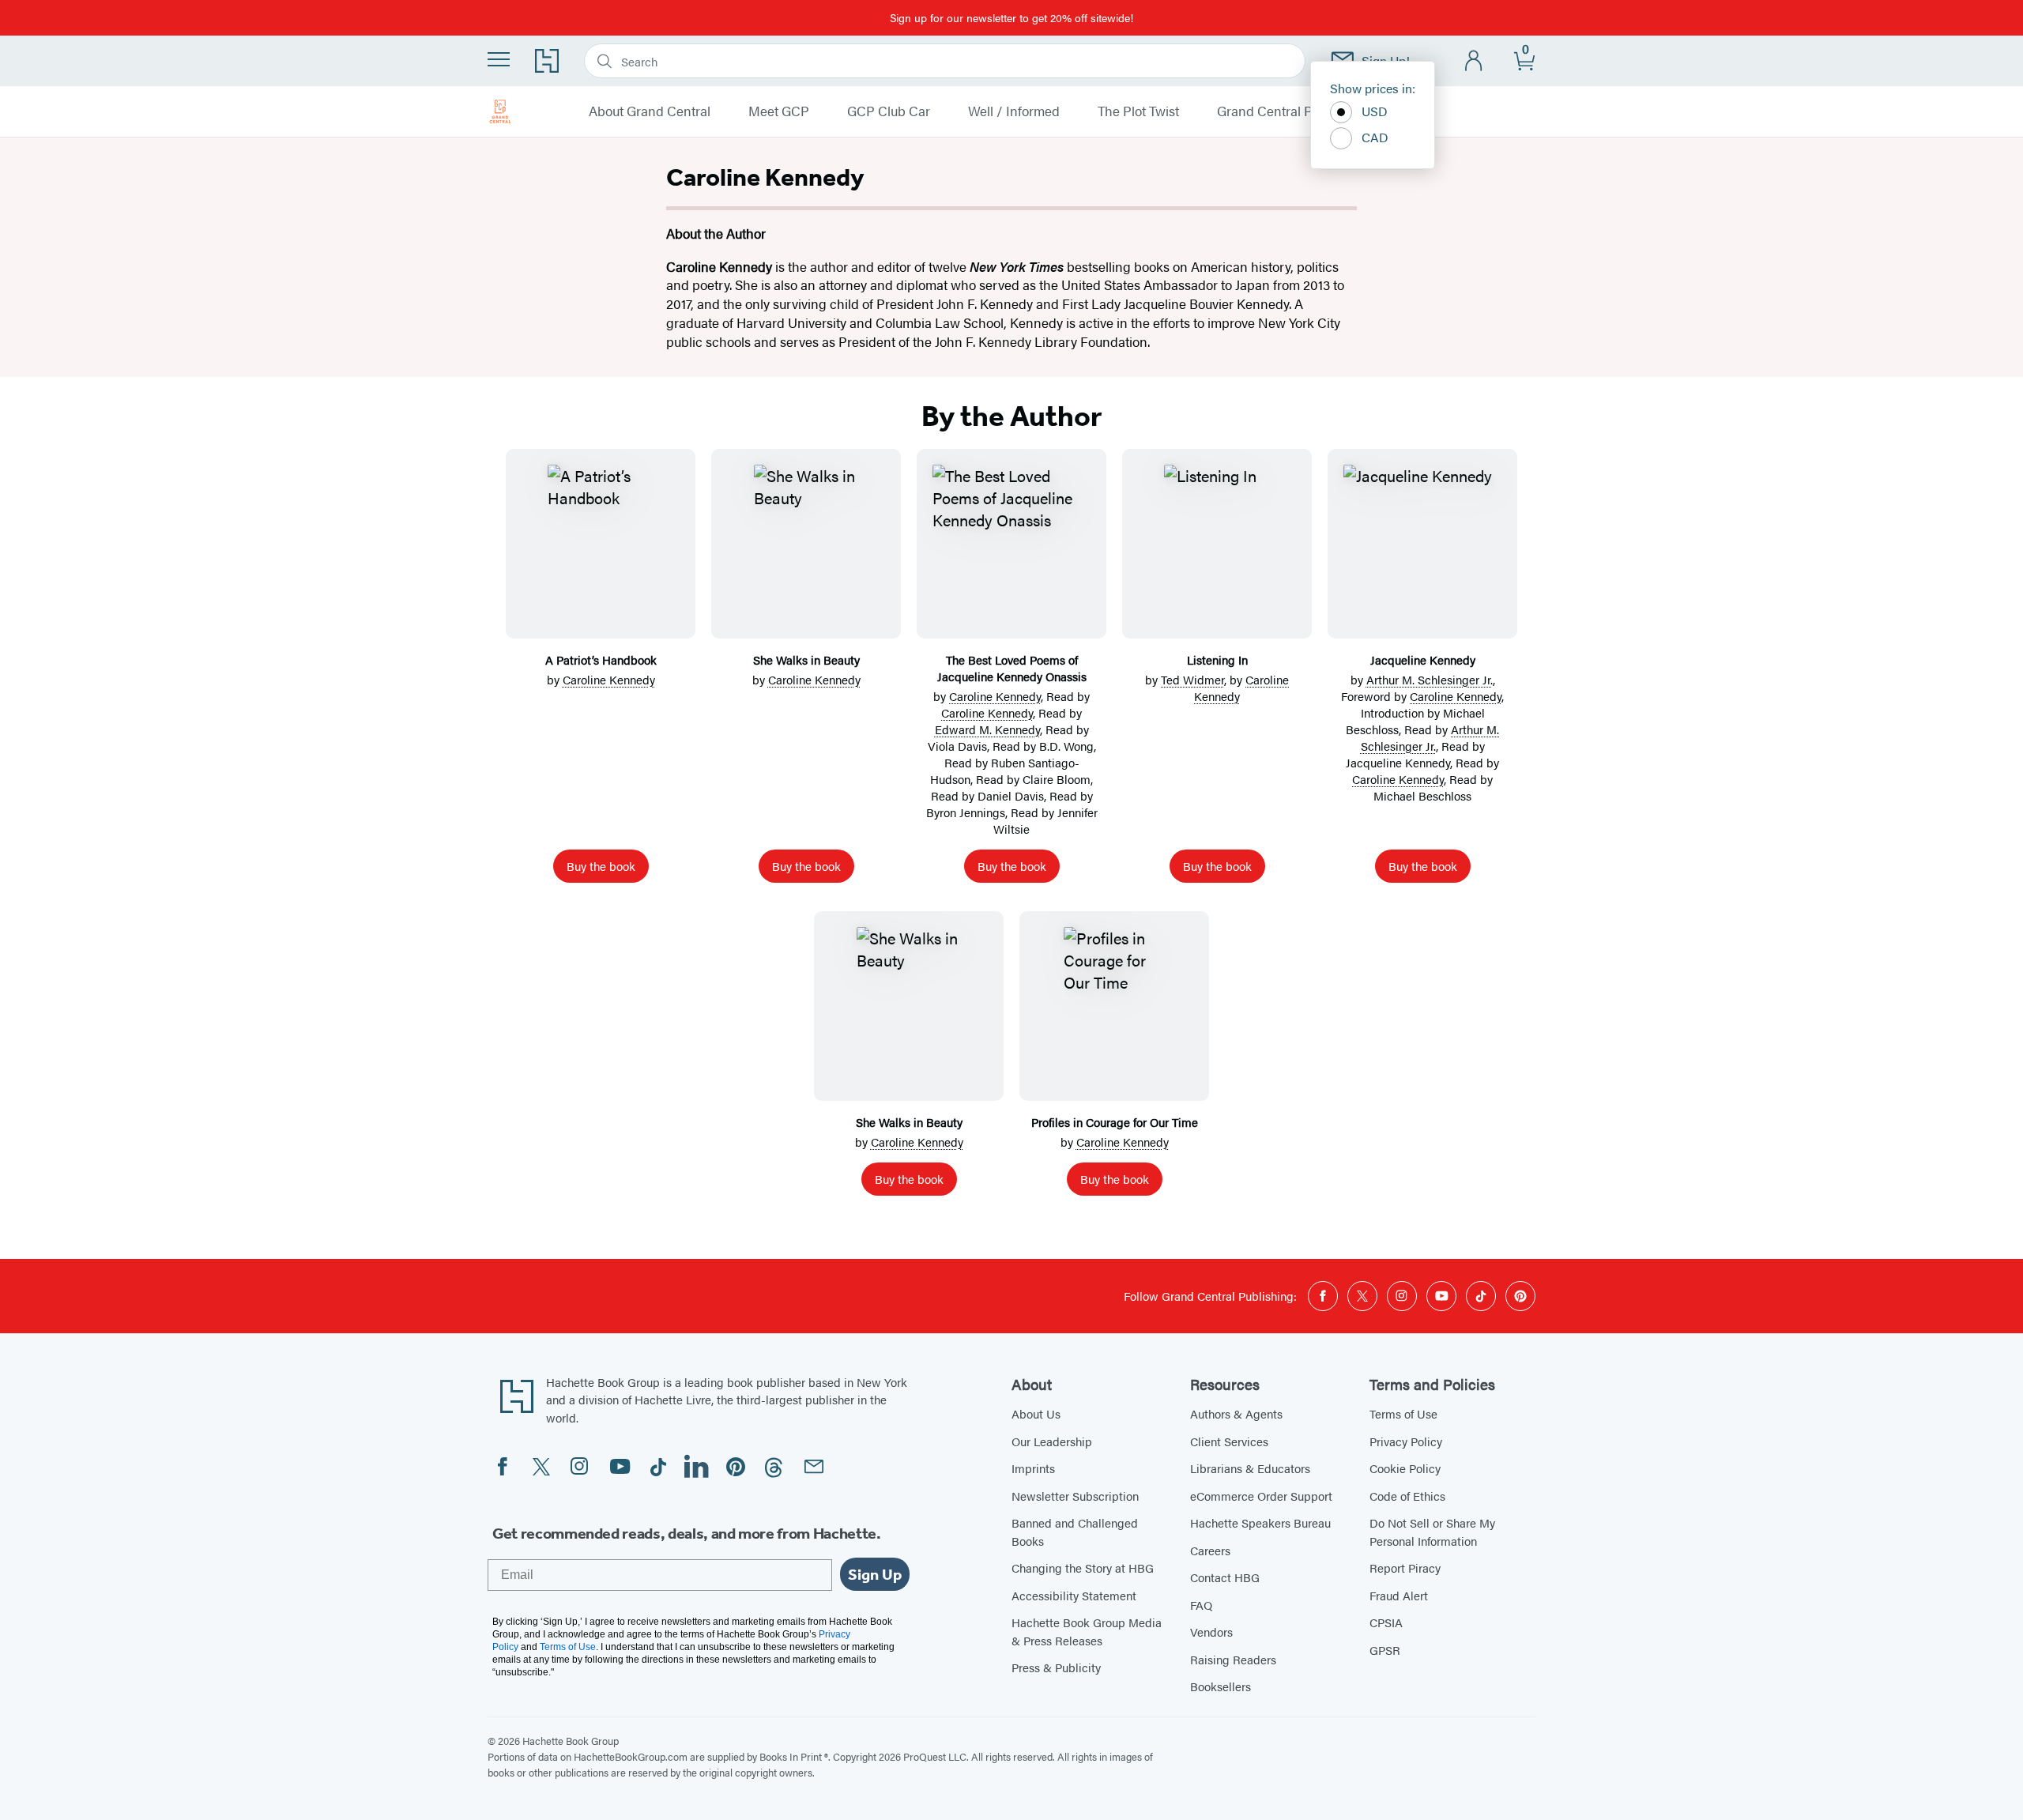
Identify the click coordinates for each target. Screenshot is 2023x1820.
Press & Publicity (1056, 1667)
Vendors (1211, 1632)
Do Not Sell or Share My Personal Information (1432, 1532)
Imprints (1033, 1468)
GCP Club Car (889, 111)
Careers (1210, 1550)
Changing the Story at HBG (1083, 1568)
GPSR (1385, 1650)
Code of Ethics (1407, 1496)
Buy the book (601, 866)
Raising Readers (1233, 1659)
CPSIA (1386, 1622)
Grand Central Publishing (1292, 111)
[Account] (1474, 61)
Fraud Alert (1399, 1595)
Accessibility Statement (1074, 1595)
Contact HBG (1225, 1577)
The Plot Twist (1138, 111)
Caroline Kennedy (609, 679)
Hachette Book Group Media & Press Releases (1087, 1631)
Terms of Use (1403, 1413)
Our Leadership (1052, 1441)
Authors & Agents (1236, 1413)
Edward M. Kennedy (987, 729)
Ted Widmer (1192, 679)
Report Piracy (1405, 1568)
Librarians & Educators (1250, 1468)
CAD (1375, 137)
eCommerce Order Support (1261, 1496)
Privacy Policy (1406, 1441)
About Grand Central (650, 111)
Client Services (1229, 1441)
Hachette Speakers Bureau (1260, 1522)
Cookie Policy (1405, 1468)
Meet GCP (779, 111)
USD (1375, 111)
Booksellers (1221, 1686)
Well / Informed (1014, 111)
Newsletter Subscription (1075, 1496)
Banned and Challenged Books (1075, 1532)
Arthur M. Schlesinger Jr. (1430, 679)
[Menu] (499, 59)
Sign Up (875, 1574)
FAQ (1201, 1605)
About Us (1036, 1413)
